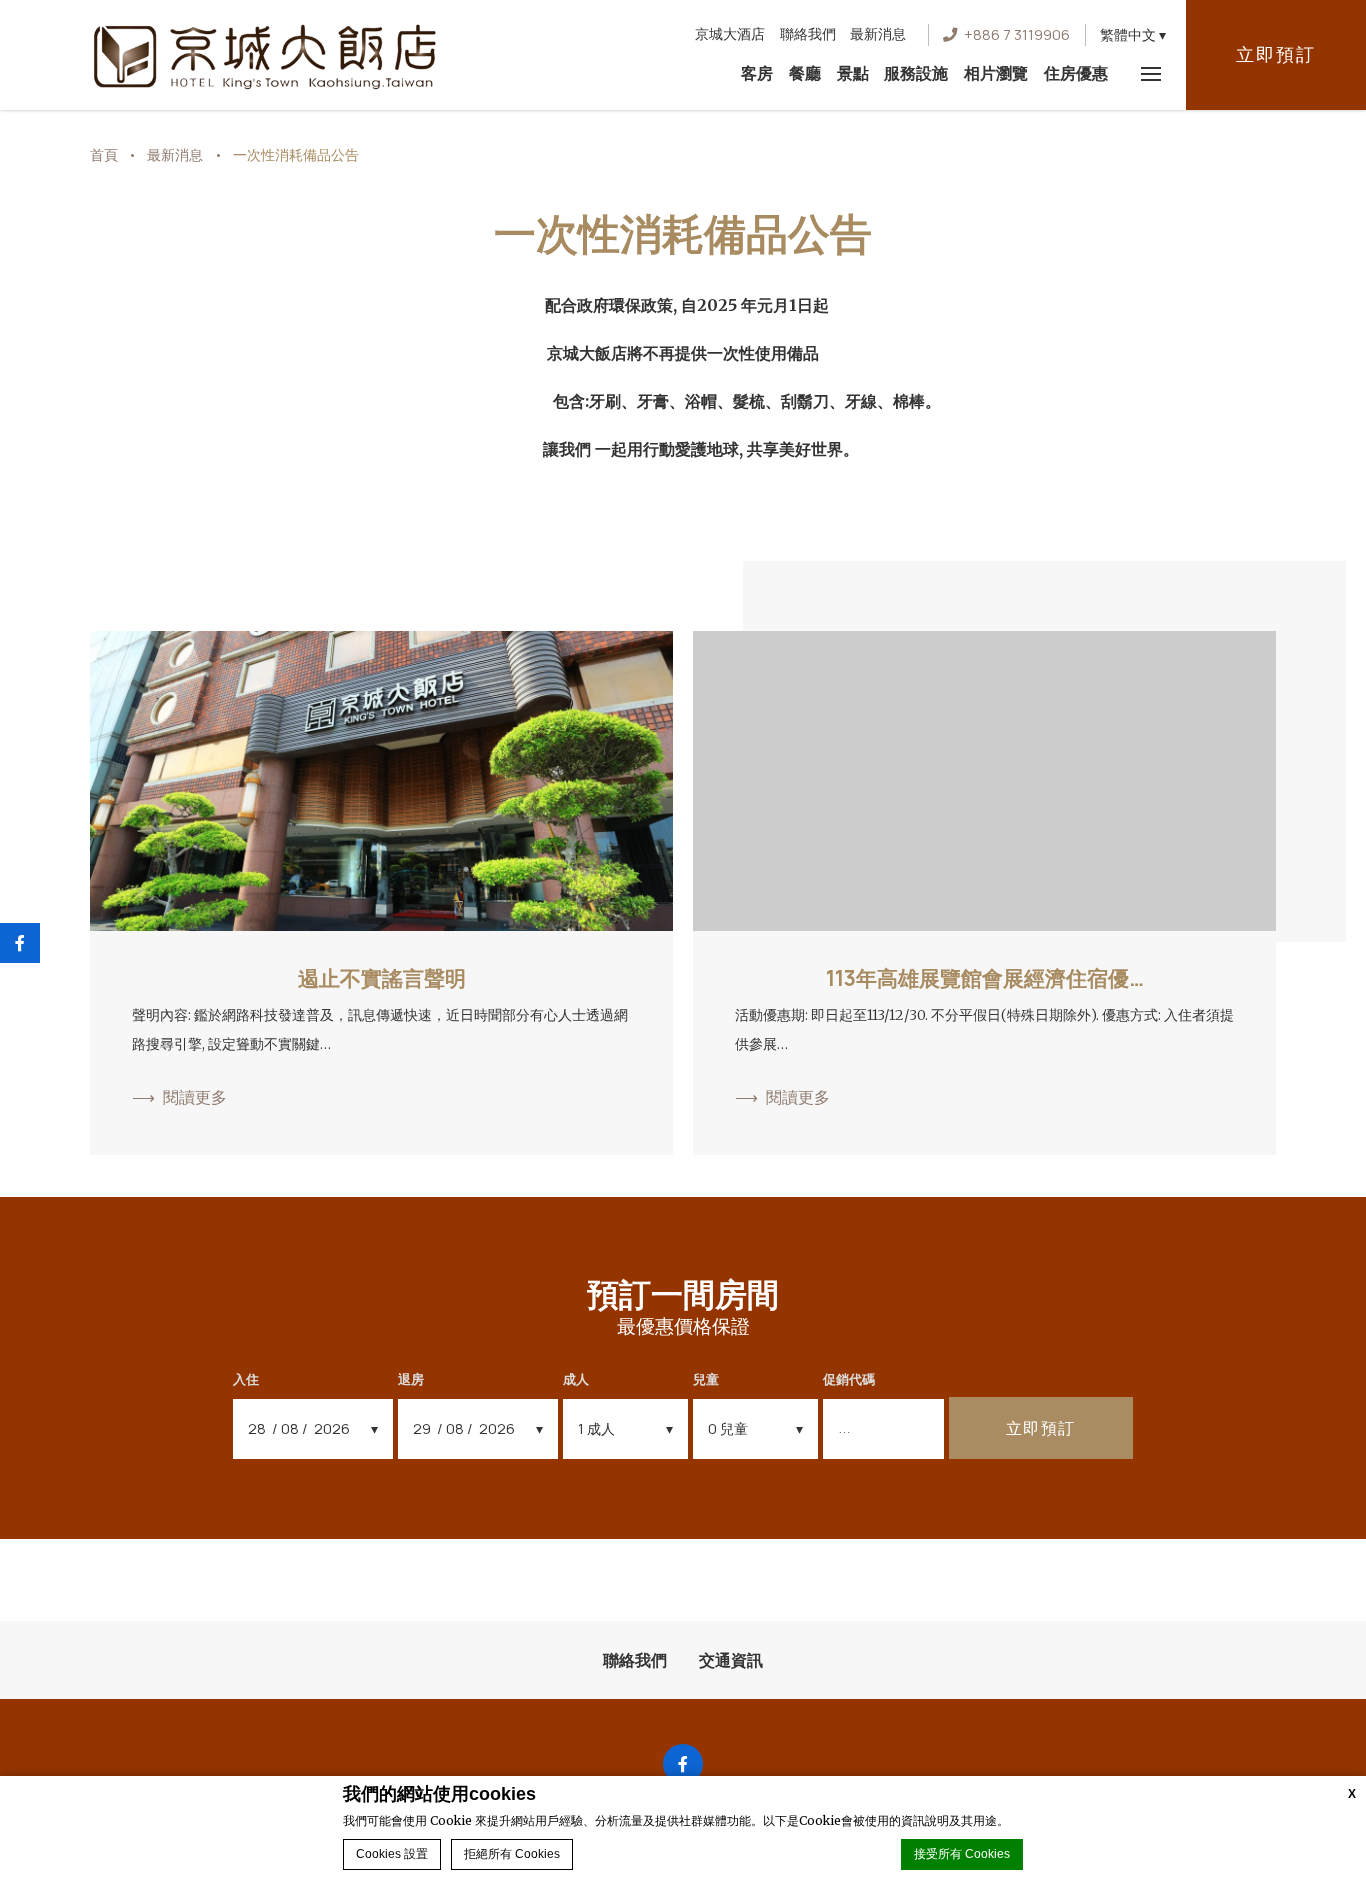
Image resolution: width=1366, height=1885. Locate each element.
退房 (411, 1379)
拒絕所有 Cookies (512, 1854)
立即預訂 (1275, 54)
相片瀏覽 (996, 73)
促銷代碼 (849, 1379)
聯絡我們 (808, 33)
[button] (1133, 34)
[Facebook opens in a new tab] (683, 1764)
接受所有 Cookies (962, 1854)
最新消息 (878, 33)
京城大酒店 (730, 33)
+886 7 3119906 (1017, 34)
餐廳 (805, 73)
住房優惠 (1076, 73)
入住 (246, 1379)
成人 (576, 1379)
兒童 (706, 1379)
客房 (757, 73)
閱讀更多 (195, 1097)
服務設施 (916, 73)
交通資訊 (731, 1660)
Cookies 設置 (392, 1854)
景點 (853, 73)
